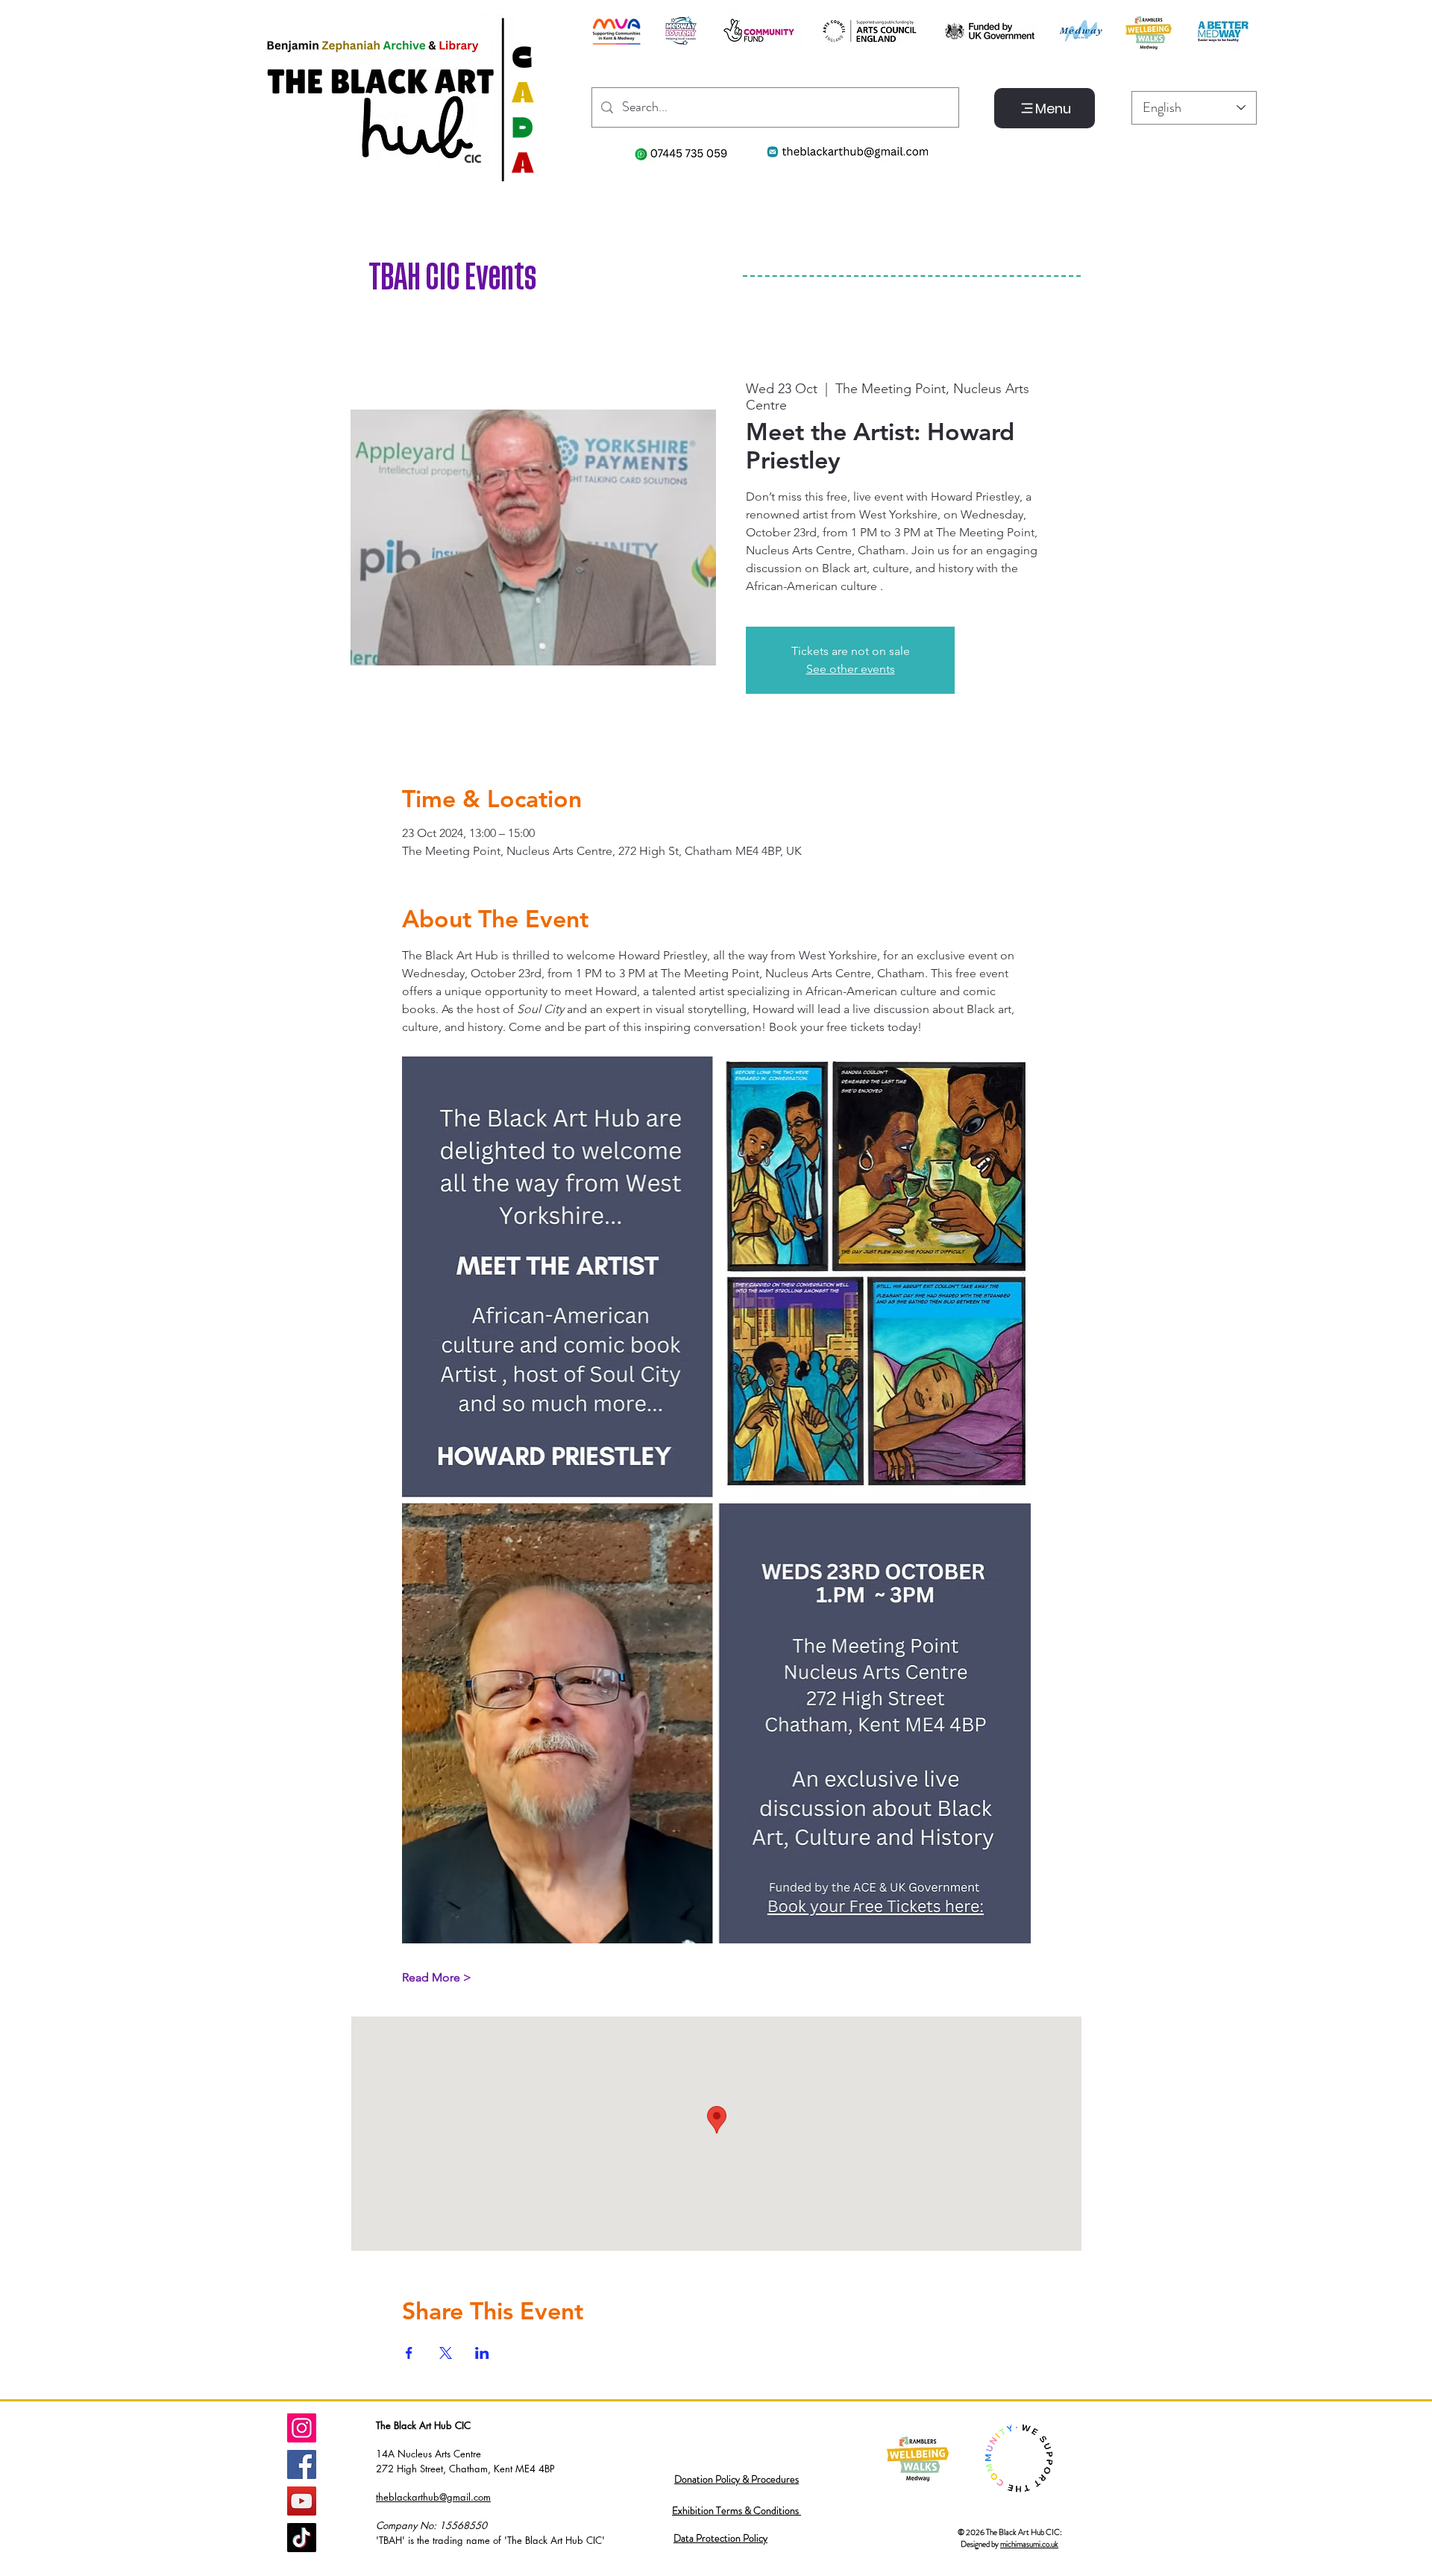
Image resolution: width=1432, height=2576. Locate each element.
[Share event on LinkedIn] (482, 2353)
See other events (851, 669)
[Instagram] (302, 2428)
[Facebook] (302, 2464)
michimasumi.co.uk (1029, 2544)
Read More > (437, 1977)
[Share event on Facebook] (409, 2353)
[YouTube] (302, 2501)
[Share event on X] (446, 2353)
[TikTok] (302, 2538)
